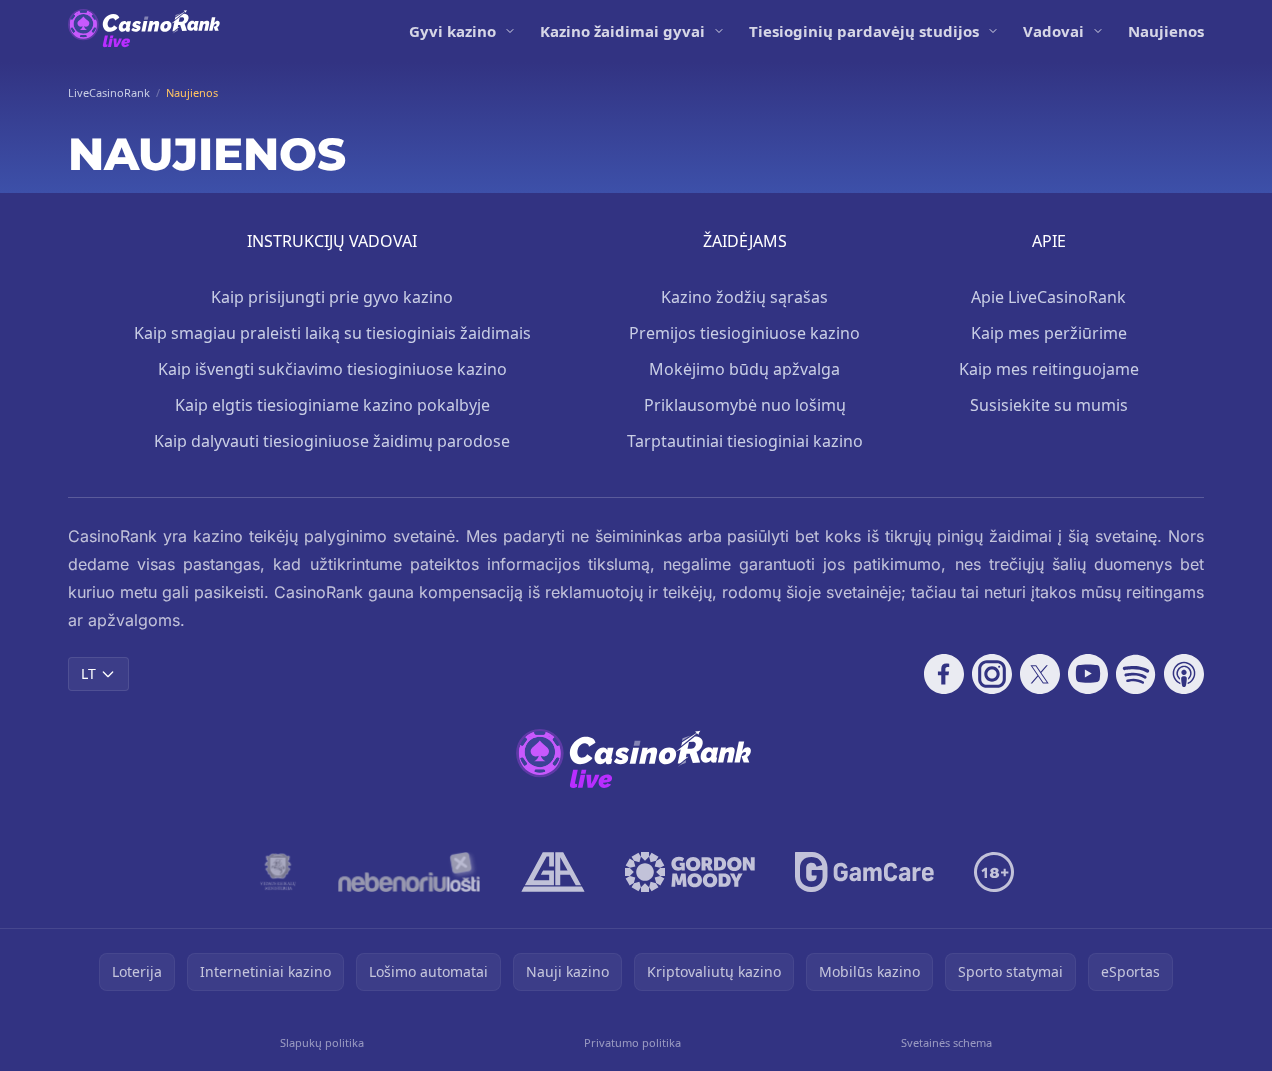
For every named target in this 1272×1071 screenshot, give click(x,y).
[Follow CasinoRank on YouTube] (1088, 674)
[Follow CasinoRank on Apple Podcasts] (1184, 674)
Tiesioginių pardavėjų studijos (864, 31)
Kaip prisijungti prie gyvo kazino (332, 297)
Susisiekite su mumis (1049, 405)
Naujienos (1166, 31)
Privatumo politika (632, 1042)
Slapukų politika (322, 1042)
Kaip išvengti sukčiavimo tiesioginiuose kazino (332, 369)
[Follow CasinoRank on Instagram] (992, 674)
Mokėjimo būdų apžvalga (744, 369)
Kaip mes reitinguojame (1049, 369)
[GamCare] (864, 872)
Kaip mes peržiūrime (1049, 333)
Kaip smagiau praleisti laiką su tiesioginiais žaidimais (332, 333)
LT (88, 673)
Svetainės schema (946, 1042)
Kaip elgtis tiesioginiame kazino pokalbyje (332, 405)
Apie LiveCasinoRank (1048, 297)
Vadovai (1053, 31)
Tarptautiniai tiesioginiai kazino (745, 441)
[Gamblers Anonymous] (553, 872)
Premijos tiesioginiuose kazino (744, 333)
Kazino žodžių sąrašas (744, 297)
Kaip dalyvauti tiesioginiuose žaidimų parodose (332, 441)
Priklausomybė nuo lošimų (745, 405)
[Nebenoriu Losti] (409, 872)
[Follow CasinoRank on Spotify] (1136, 674)
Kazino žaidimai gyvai (622, 31)
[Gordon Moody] (690, 872)
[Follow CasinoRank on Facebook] (944, 674)
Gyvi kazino (452, 31)
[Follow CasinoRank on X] (1040, 674)
